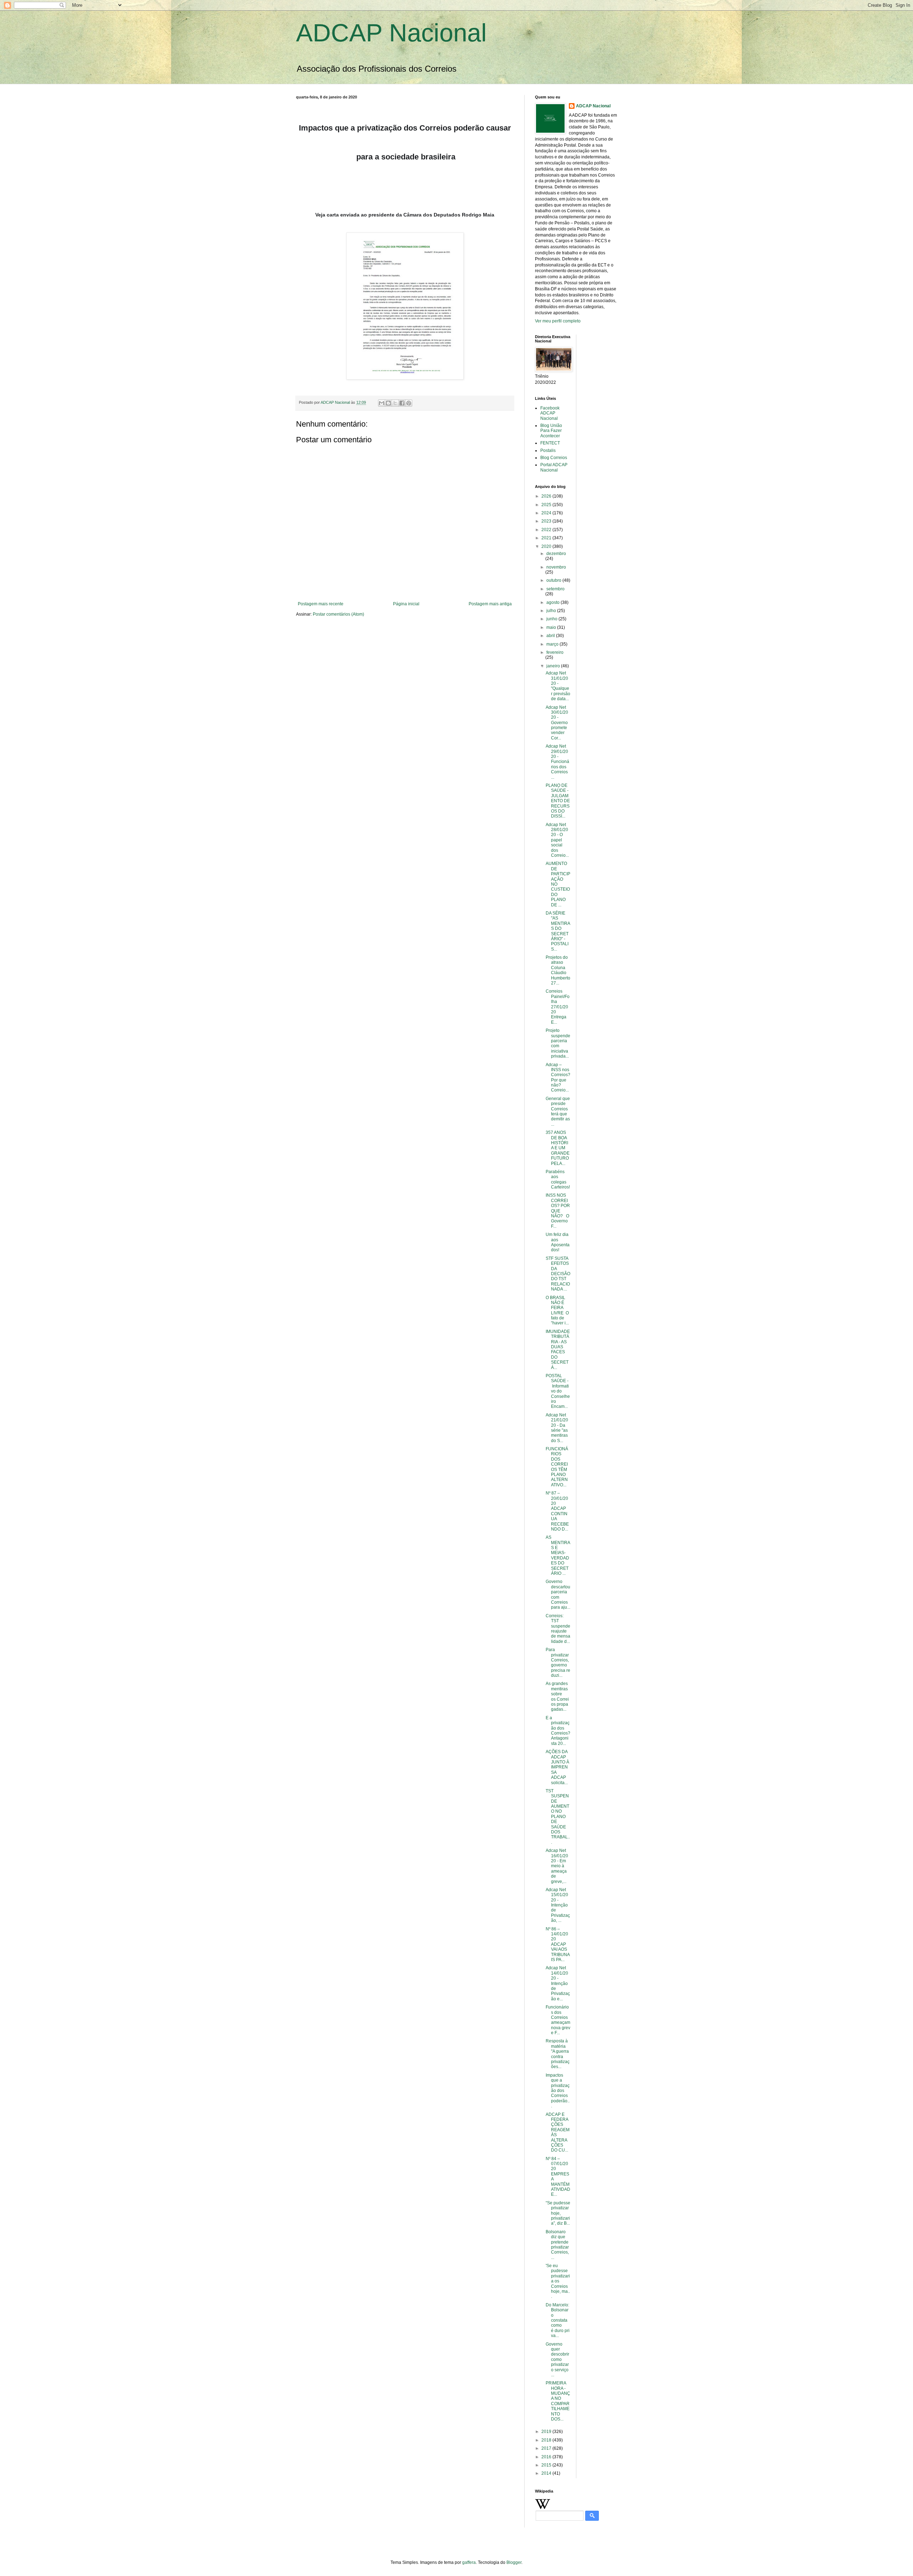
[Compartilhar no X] (395, 403)
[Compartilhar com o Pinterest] (409, 403)
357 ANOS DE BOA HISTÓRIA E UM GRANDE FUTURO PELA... (558, 1148)
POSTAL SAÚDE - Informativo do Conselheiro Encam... (558, 1391)
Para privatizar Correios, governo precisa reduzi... (558, 1663)
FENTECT (550, 443)
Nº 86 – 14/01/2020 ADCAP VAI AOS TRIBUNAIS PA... (558, 1944)
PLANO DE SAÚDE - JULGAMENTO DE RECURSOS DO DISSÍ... (558, 801)
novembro (556, 567)
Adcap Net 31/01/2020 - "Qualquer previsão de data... (558, 686)
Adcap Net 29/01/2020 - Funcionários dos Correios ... (557, 762)
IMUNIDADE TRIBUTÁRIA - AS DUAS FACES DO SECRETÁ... (558, 1350)
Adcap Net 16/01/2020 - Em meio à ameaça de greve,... (557, 1866)
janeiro (554, 666)
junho (552, 619)
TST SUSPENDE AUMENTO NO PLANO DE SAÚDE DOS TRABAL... (558, 1817)
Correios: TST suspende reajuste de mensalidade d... (558, 1629)
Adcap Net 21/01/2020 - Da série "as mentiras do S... (557, 1428)
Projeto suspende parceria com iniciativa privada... (558, 1043)
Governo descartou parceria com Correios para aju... (558, 1594)
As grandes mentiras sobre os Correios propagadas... (557, 1696)
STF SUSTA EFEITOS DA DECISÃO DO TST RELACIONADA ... (558, 1274)
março (553, 644)
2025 (547, 505)
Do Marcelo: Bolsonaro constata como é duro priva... (558, 2320)
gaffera (469, 2562)
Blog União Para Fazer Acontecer (551, 431)
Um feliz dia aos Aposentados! (558, 1242)
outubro (554, 580)
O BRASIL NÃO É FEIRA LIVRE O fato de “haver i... (557, 1310)
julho (552, 611)
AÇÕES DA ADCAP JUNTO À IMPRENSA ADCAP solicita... (557, 1767)
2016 (547, 2457)
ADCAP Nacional (391, 33)
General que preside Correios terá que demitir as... (558, 1111)
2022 (547, 530)
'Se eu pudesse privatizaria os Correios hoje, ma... (558, 2281)
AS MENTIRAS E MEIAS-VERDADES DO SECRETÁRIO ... (558, 1555)
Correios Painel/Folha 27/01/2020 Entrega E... (558, 1007)
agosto (554, 602)
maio (552, 627)
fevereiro (555, 652)
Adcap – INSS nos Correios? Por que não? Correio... (558, 1078)
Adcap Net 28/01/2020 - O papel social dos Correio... (557, 840)
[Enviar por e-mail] (382, 403)
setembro (555, 589)
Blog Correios (554, 458)
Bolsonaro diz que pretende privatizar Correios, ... (558, 2245)
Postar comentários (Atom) (338, 614)
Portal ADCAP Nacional (554, 467)
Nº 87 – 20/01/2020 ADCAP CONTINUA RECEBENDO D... (557, 1511)
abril (551, 636)
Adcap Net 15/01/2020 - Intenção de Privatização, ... (558, 1905)
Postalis (548, 450)
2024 (547, 513)
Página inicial (406, 604)
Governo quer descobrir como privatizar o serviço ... (557, 2359)
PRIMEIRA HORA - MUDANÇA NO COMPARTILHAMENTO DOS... (558, 2401)
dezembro (556, 554)
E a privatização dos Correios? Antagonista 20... (558, 1731)
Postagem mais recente (321, 604)
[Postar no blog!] (388, 403)
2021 (547, 538)
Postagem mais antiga (490, 604)
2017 (547, 2448)
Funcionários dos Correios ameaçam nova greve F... (558, 2020)
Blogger (514, 2562)
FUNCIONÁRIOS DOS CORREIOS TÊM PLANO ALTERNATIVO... (557, 1467)
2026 (547, 496)
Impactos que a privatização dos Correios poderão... (558, 2091)
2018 (547, 2440)
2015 (547, 2465)
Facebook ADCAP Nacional (550, 413)
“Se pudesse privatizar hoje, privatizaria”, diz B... (558, 2213)
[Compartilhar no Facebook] (402, 403)
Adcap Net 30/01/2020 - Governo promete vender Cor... (557, 723)
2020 (547, 546)
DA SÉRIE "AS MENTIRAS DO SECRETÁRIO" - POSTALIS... (558, 931)
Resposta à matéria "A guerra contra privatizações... (558, 2054)
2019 (547, 2432)
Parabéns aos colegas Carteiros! (558, 1179)
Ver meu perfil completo (558, 321)
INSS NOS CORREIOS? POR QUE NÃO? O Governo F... (558, 1211)
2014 (547, 2473)
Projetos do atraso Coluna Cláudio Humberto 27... (558, 970)
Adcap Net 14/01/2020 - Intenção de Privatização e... (558, 1983)
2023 (547, 521)
